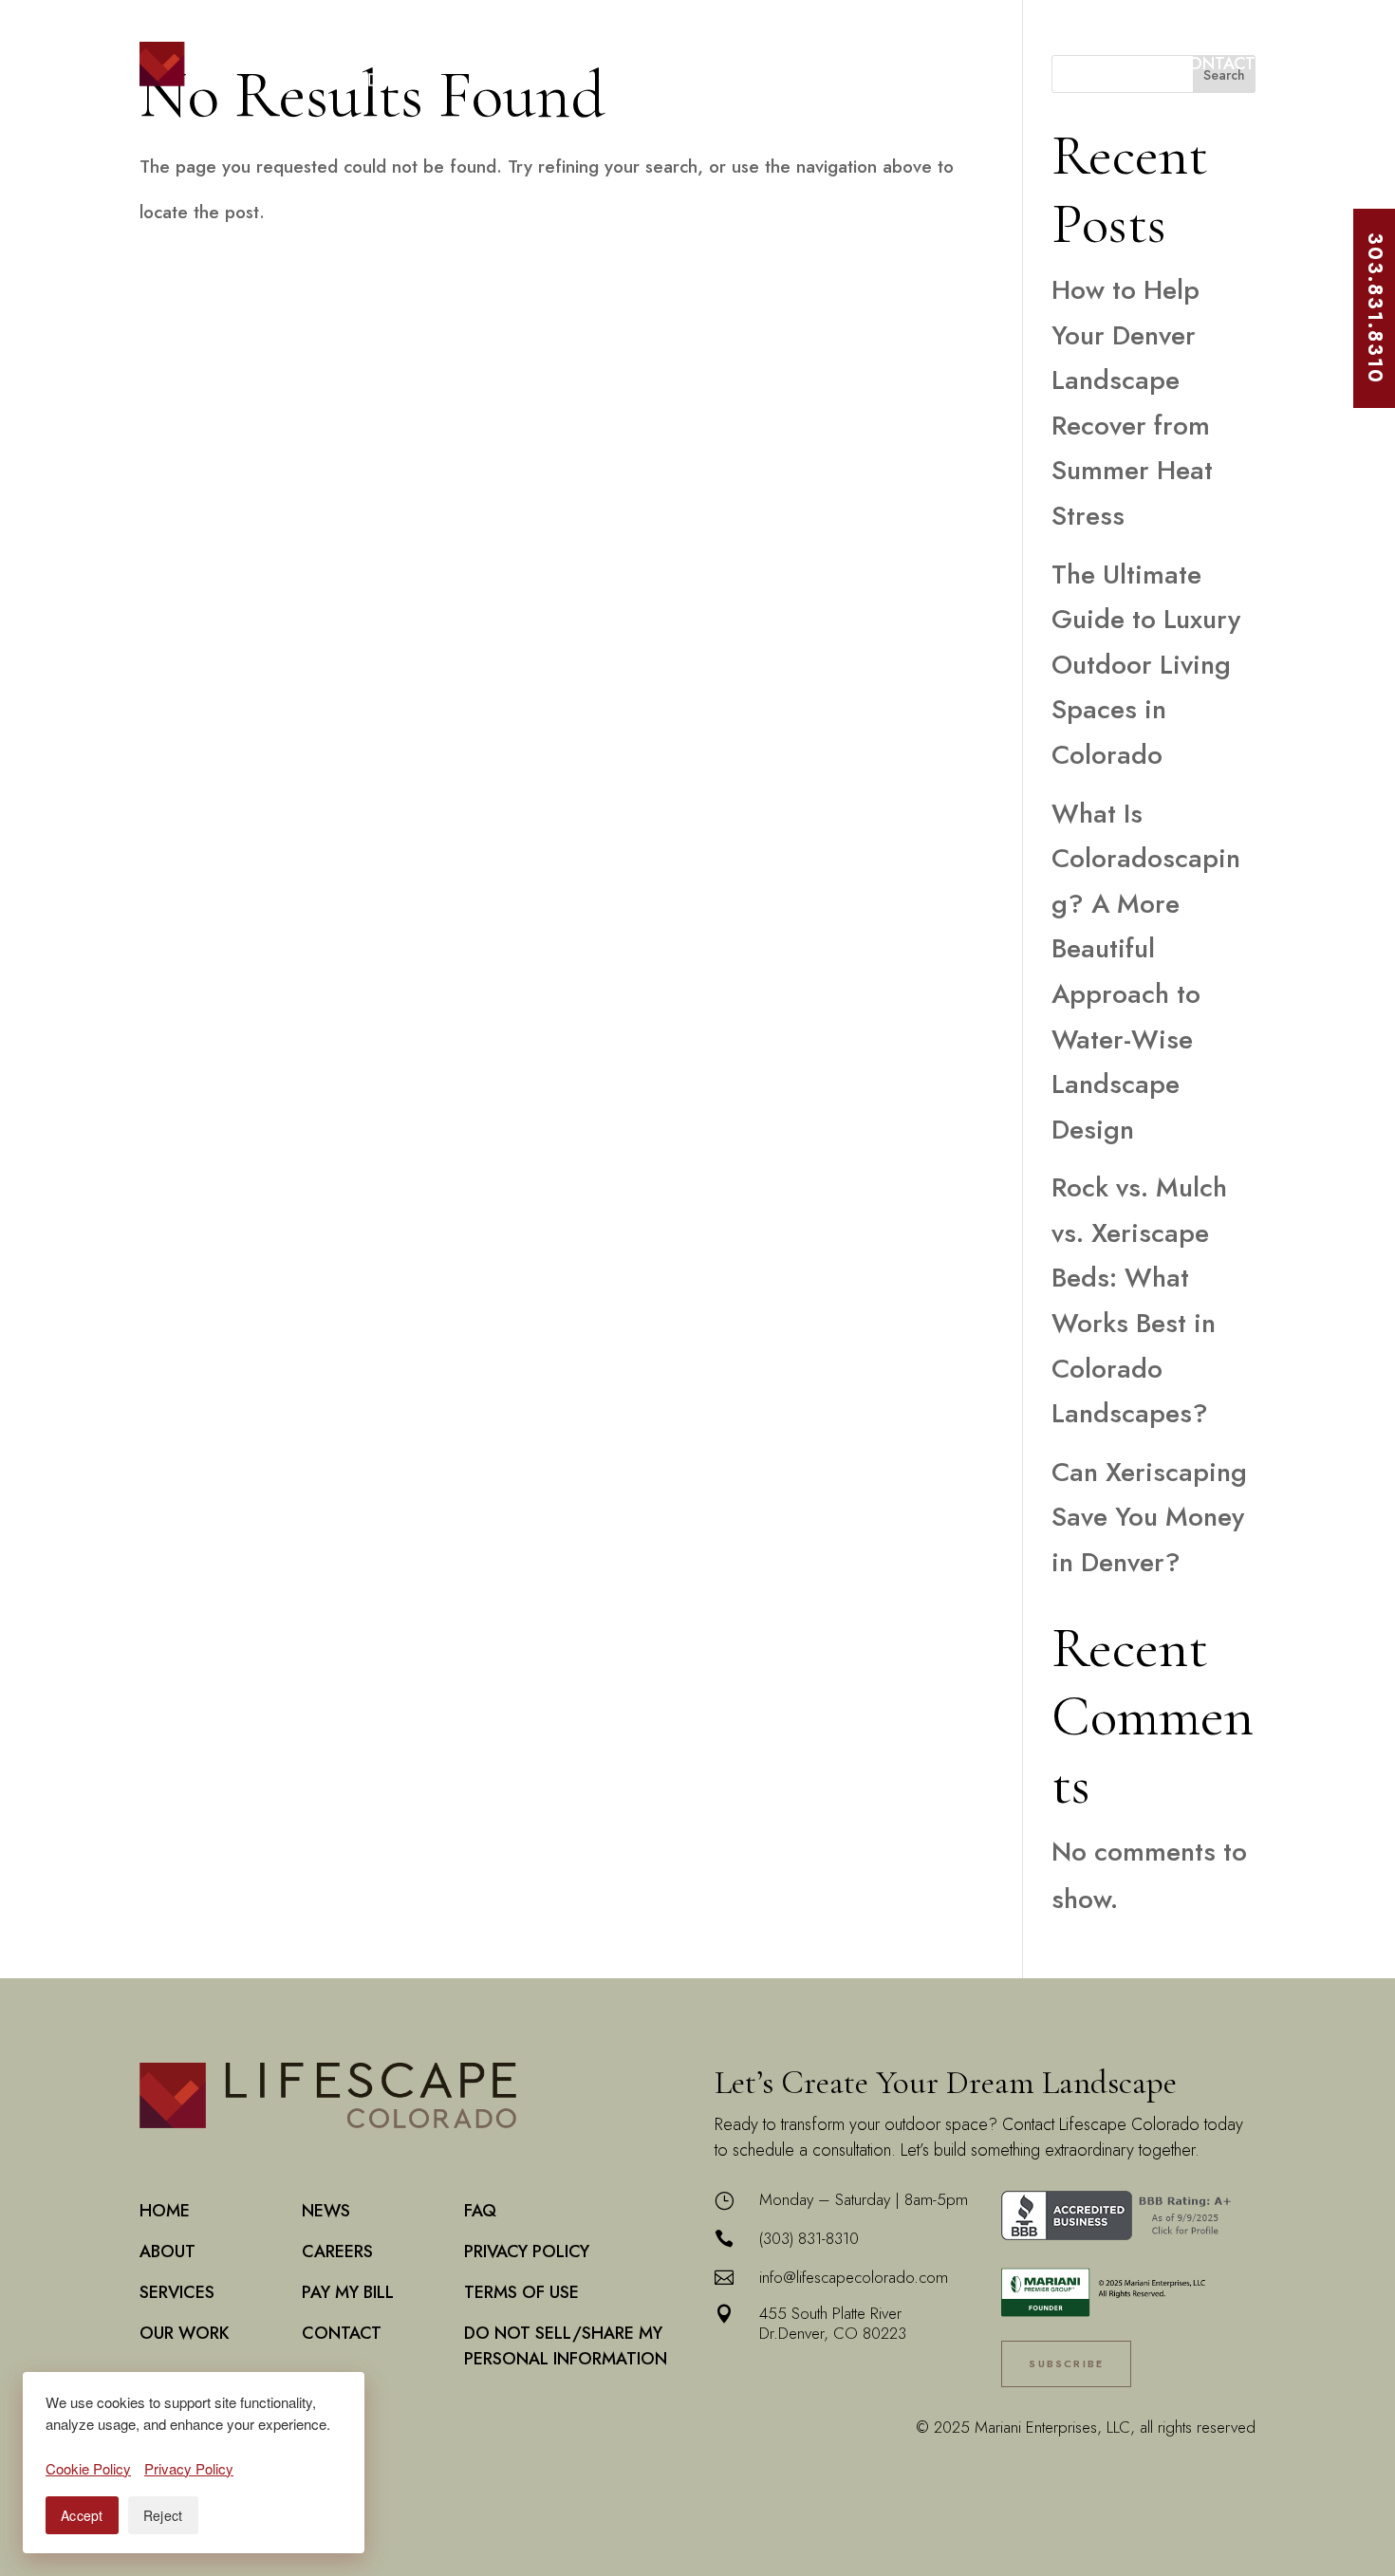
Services (675, 64)
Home (496, 64)
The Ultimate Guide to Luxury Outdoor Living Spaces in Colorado (1146, 665)
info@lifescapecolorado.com (854, 2277)
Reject (163, 2515)
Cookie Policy (88, 2468)
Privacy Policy (527, 2252)
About (570, 64)
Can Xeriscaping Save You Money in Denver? (1149, 1517)
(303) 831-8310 (809, 2238)
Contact (1216, 64)
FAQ (480, 2211)
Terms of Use (521, 2292)
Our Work (798, 64)
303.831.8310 (1375, 308)
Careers (1006, 64)
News (907, 64)
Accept (82, 2515)
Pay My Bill (1109, 64)
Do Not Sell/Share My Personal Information (566, 2346)
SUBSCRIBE (1066, 2363)
